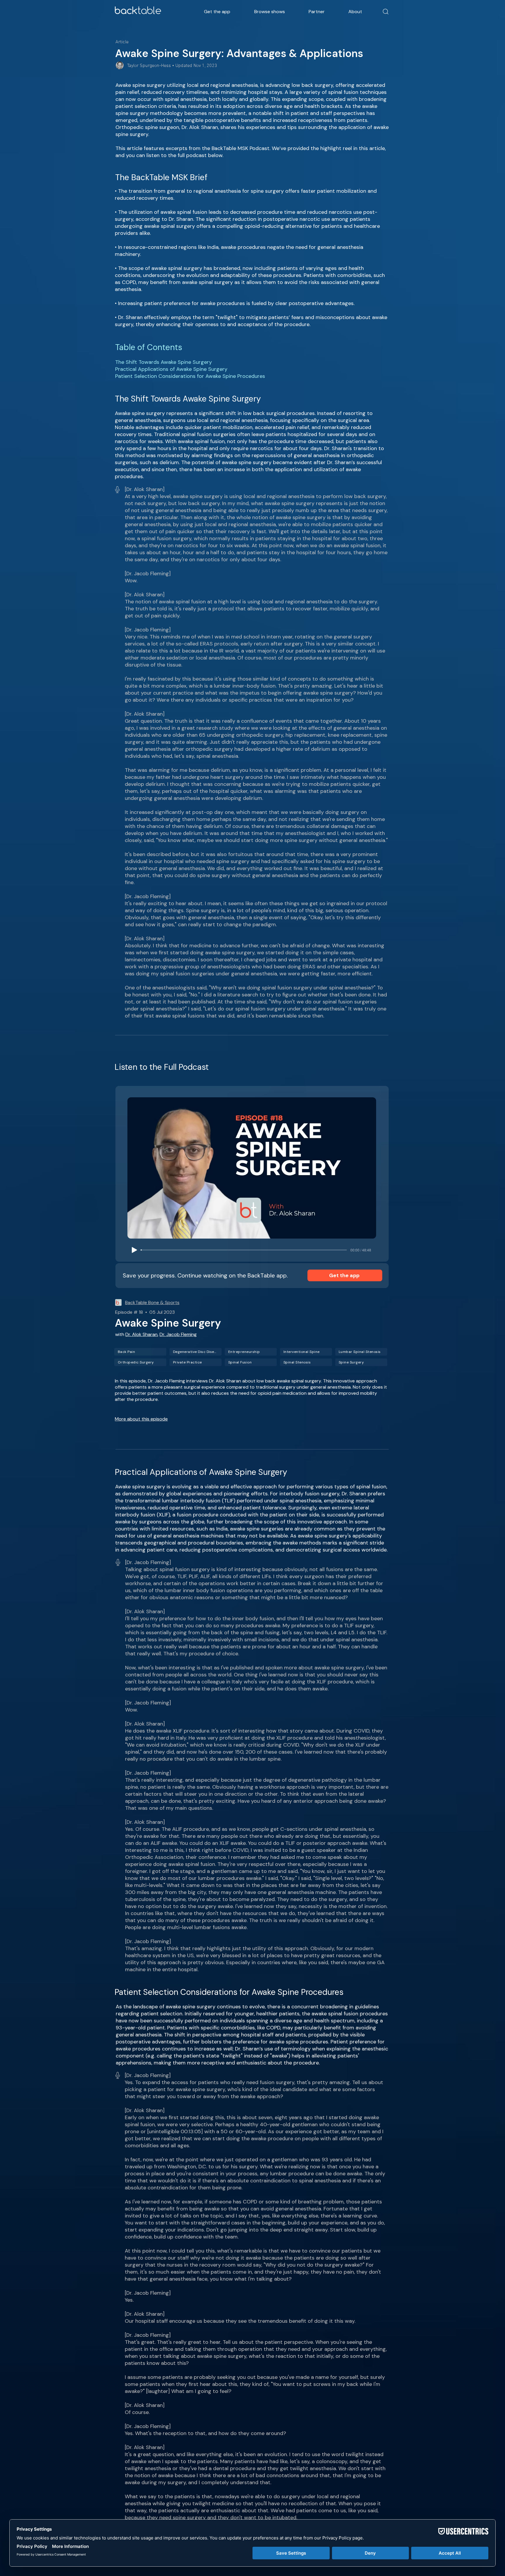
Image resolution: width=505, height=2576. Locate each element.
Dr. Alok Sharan (141, 1334)
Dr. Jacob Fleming (178, 1334)
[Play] (134, 1250)
